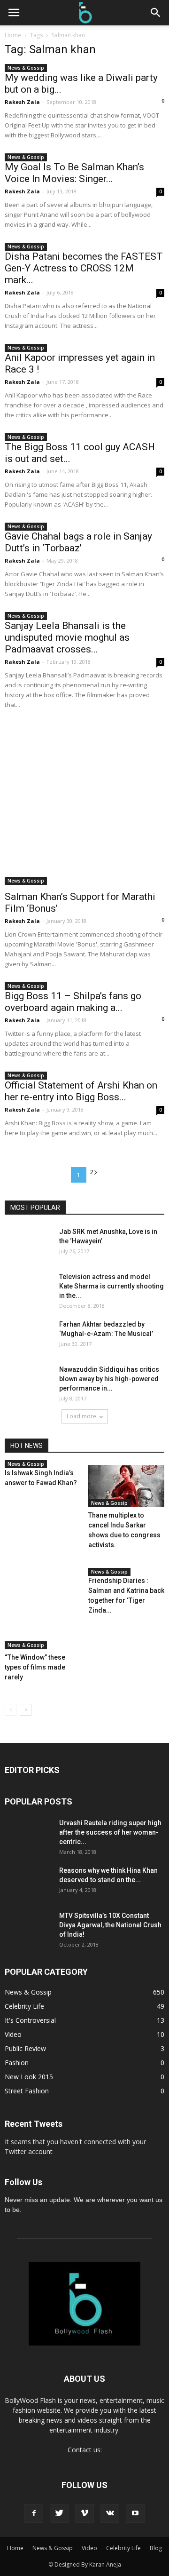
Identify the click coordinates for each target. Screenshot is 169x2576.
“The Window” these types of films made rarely (35, 1667)
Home (13, 35)
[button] (156, 13)
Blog (156, 2548)
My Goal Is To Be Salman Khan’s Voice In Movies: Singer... (74, 173)
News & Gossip (26, 68)
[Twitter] (59, 2513)
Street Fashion (27, 2091)
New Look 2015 (29, 2077)
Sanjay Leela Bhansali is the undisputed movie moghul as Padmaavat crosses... (67, 637)
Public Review (25, 2048)
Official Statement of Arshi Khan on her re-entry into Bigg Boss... (81, 1091)
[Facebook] (34, 2513)
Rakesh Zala (22, 102)
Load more (81, 1416)
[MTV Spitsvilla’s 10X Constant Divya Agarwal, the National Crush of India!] (28, 1934)
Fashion (17, 2063)
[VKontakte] (110, 2513)
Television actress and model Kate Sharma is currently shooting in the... (111, 1286)
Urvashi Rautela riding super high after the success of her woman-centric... (110, 1832)
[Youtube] (135, 2513)
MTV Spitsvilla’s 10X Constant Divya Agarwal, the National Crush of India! (110, 1925)
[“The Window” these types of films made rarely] (43, 1611)
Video (13, 2034)
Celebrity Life (24, 2006)
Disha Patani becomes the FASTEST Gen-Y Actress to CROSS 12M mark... (84, 268)
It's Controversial (30, 2020)
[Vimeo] (84, 2513)
